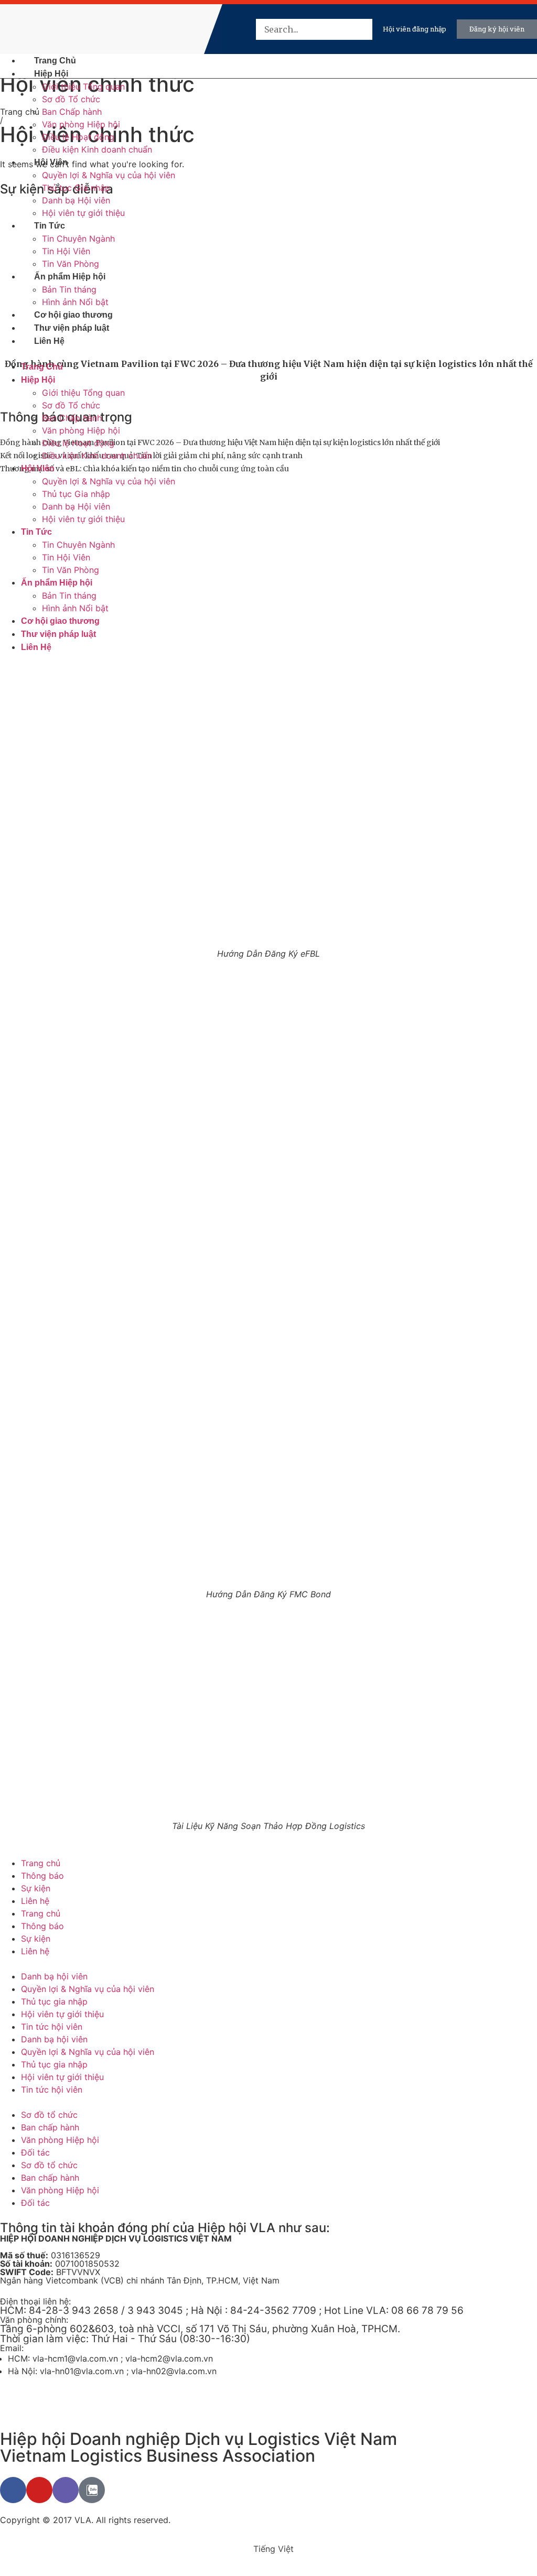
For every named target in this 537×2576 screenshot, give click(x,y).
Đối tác (35, 2152)
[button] (361, 52)
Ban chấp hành (50, 2127)
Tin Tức (50, 226)
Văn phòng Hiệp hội (81, 124)
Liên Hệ (49, 341)
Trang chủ (41, 1863)
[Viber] (66, 2490)
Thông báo (42, 1876)
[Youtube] (39, 2490)
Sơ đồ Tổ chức (71, 99)
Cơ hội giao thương (73, 315)
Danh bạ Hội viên (76, 200)
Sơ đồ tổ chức (49, 2115)
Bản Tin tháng (69, 289)
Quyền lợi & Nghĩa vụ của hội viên (109, 175)
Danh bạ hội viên (54, 1976)
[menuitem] (231, 29)
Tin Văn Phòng (71, 264)
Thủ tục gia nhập (54, 2001)
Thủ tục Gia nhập (76, 188)
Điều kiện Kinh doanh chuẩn (97, 149)
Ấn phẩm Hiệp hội (70, 277)
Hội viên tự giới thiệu (83, 213)
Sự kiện (36, 1888)
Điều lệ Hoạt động (78, 137)
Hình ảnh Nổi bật (75, 302)
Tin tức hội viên (52, 2027)
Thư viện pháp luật (72, 328)
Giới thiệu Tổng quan (83, 86)
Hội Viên (51, 162)
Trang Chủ (55, 61)
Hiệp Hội (51, 74)
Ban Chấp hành (72, 112)
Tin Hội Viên (66, 251)
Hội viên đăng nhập (415, 29)
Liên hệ (35, 1901)
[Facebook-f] (13, 2490)
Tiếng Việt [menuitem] (273, 2549)
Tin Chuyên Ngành (78, 239)
